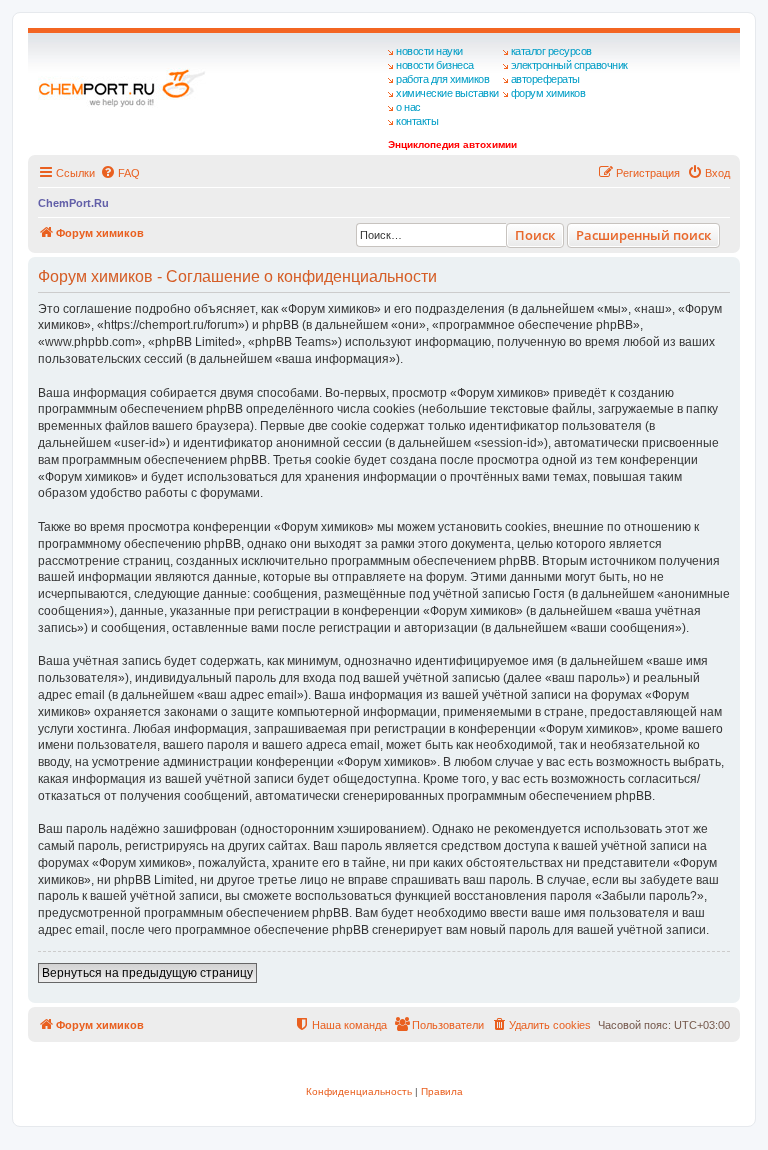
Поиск (535, 235)
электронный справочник (569, 65)
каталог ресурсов (551, 51)
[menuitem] (120, 173)
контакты (417, 121)
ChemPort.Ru (73, 203)
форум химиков (548, 93)
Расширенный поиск (643, 235)
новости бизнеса (435, 65)
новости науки (429, 51)
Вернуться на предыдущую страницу (147, 973)
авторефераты (545, 79)
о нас (408, 107)
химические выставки (447, 93)
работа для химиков (442, 79)
